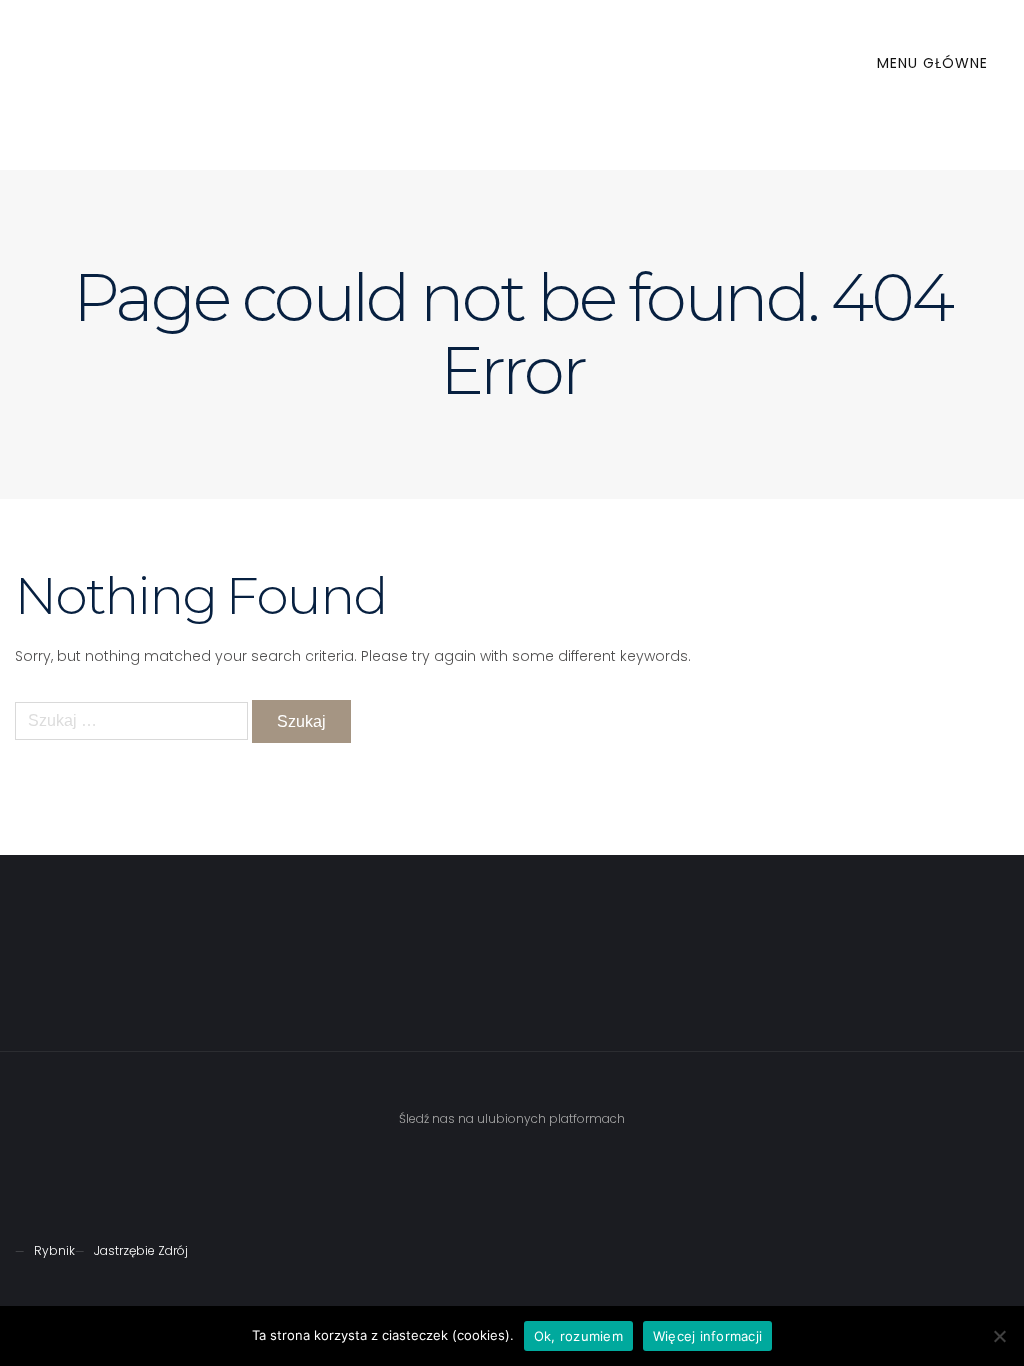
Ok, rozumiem (578, 1336)
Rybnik (54, 1250)
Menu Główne (935, 63)
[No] (999, 1336)
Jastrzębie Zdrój (141, 1250)
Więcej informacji (707, 1336)
